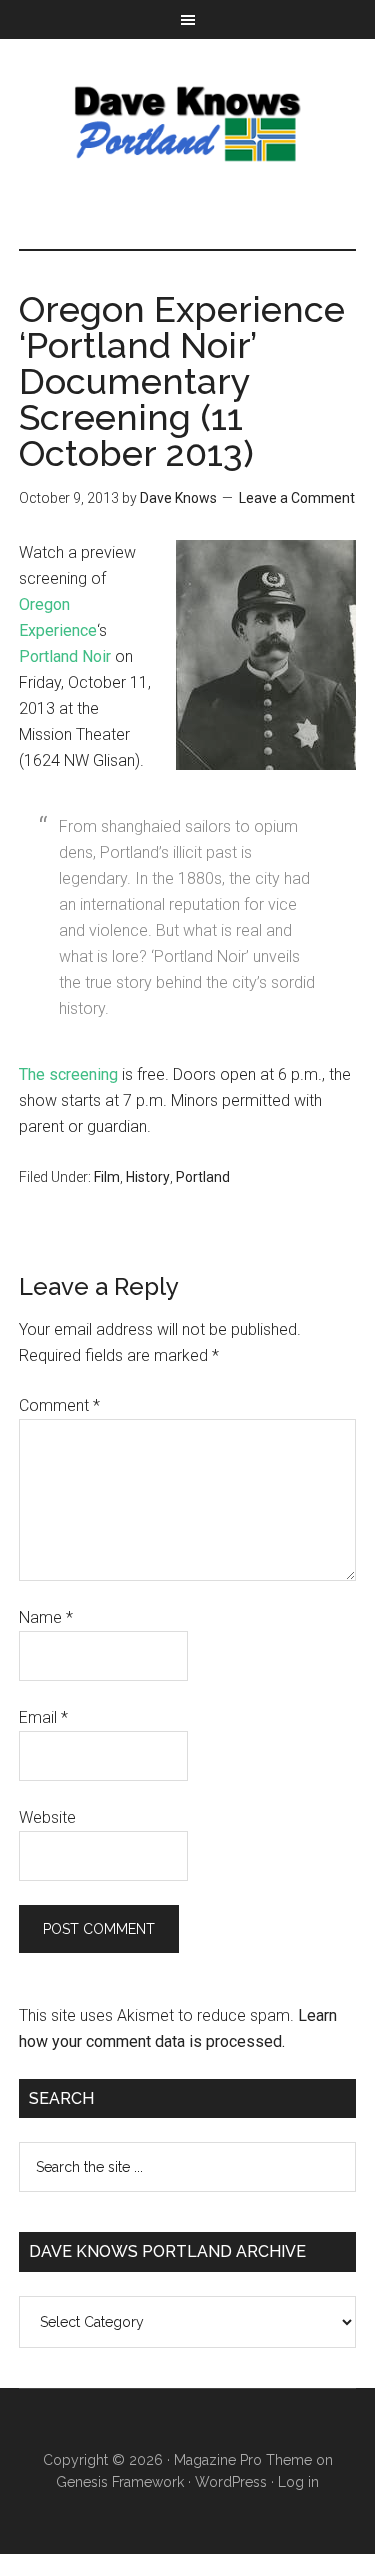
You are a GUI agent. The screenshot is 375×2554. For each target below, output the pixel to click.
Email (43, 1717)
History (148, 1177)
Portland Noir (65, 656)
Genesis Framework (120, 2482)
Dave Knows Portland (188, 124)
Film (107, 1177)
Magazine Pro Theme (243, 2460)
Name (46, 1617)
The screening (68, 1074)
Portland (203, 1177)
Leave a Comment (297, 498)
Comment (59, 1405)
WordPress (231, 2482)
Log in (298, 2482)
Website (47, 1817)
